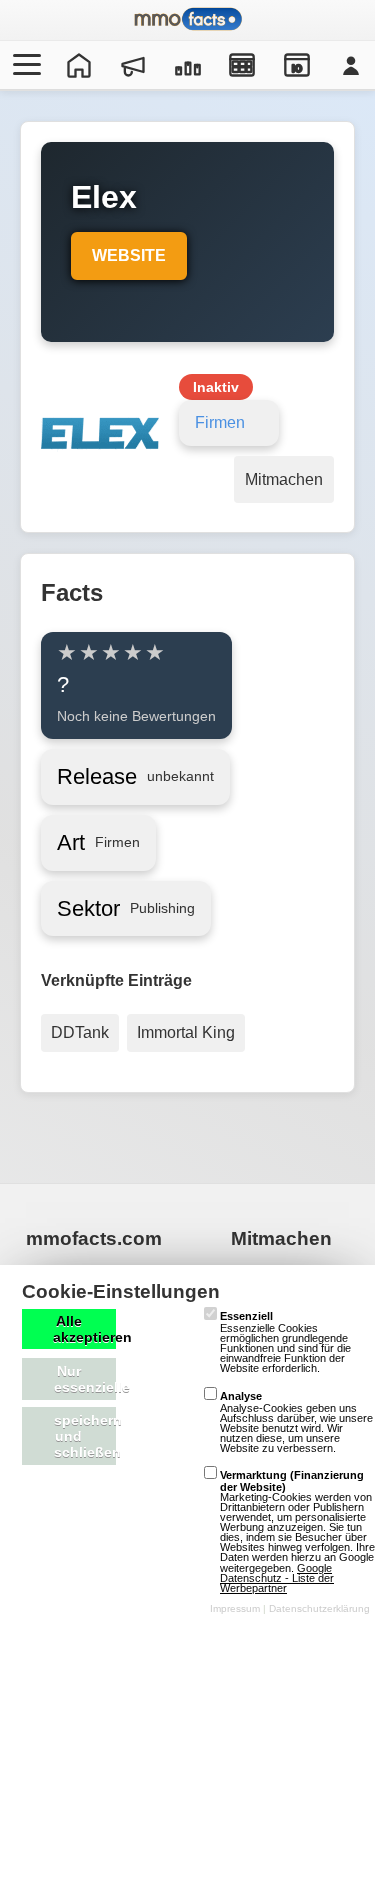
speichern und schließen (85, 1436)
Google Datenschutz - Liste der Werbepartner (277, 1578)
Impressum (235, 1608)
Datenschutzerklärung (319, 1608)
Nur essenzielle (85, 1379)
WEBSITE (129, 255)
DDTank (80, 1032)
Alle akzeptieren (84, 1329)
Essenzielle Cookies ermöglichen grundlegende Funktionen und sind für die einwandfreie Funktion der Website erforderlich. (285, 1342)
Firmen (220, 422)
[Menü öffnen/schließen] (24, 65)
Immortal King (186, 1032)
